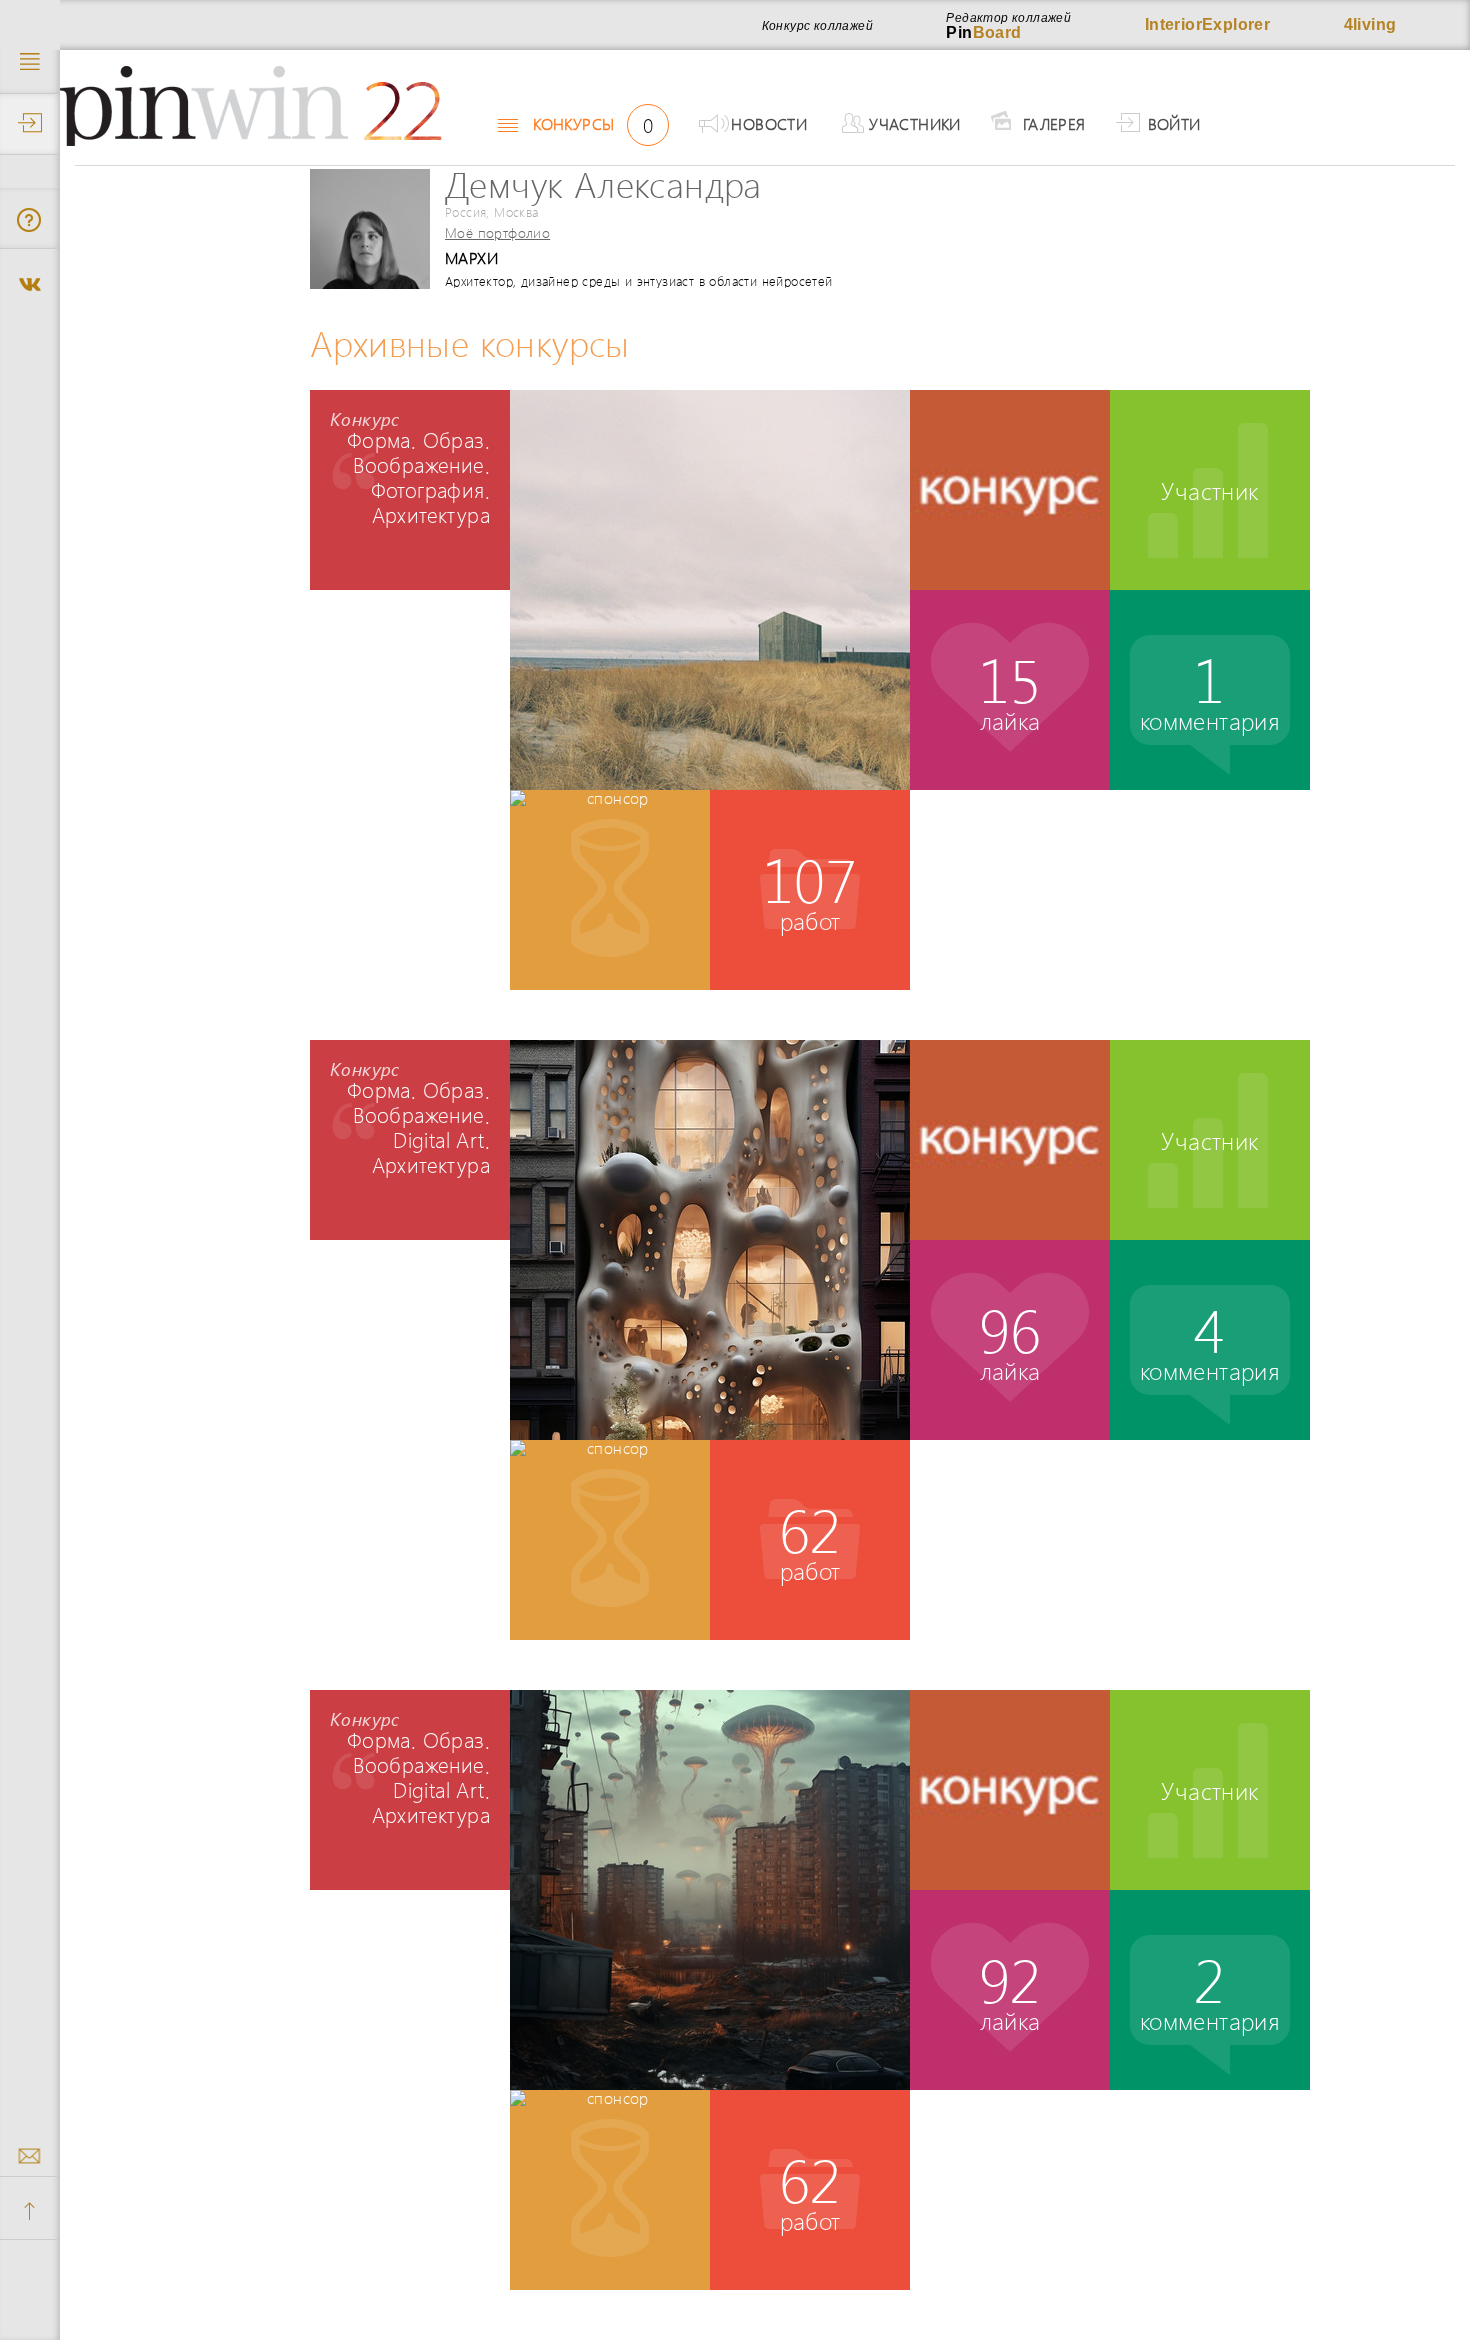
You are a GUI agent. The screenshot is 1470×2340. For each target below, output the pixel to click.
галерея (1054, 123)
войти (1174, 123)
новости (769, 123)
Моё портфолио (497, 232)
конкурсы (593, 124)
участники (915, 123)
